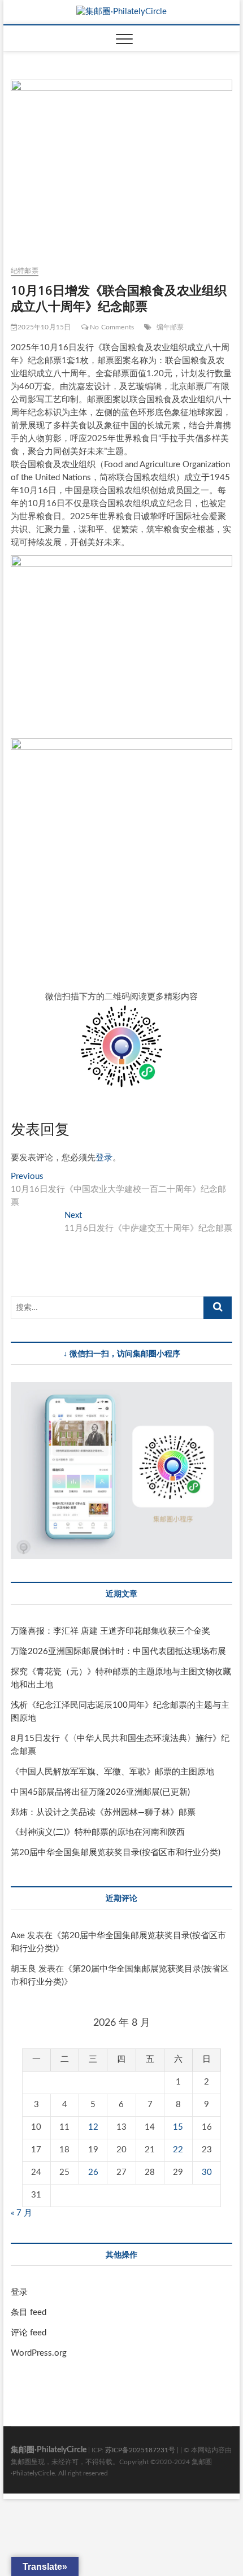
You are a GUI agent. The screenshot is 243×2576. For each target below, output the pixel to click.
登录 (104, 1158)
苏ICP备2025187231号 (140, 2450)
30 (207, 2172)
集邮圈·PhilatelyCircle (49, 2450)
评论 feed (29, 2333)
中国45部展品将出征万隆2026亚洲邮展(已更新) (100, 1792)
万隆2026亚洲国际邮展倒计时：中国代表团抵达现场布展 (118, 1652)
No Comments (111, 327)
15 (178, 2127)
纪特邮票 (25, 271)
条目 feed (29, 2312)
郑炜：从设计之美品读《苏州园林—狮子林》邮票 (103, 1813)
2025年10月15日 (44, 327)
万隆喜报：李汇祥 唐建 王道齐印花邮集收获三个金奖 (110, 1631)
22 (178, 2150)
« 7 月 (21, 2213)
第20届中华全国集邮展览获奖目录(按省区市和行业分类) (116, 1853)
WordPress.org (39, 2353)
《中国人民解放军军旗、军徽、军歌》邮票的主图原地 (112, 1772)
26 (93, 2172)
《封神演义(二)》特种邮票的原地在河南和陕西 (98, 1832)
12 (93, 2127)
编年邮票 (170, 327)
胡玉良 (23, 1969)
